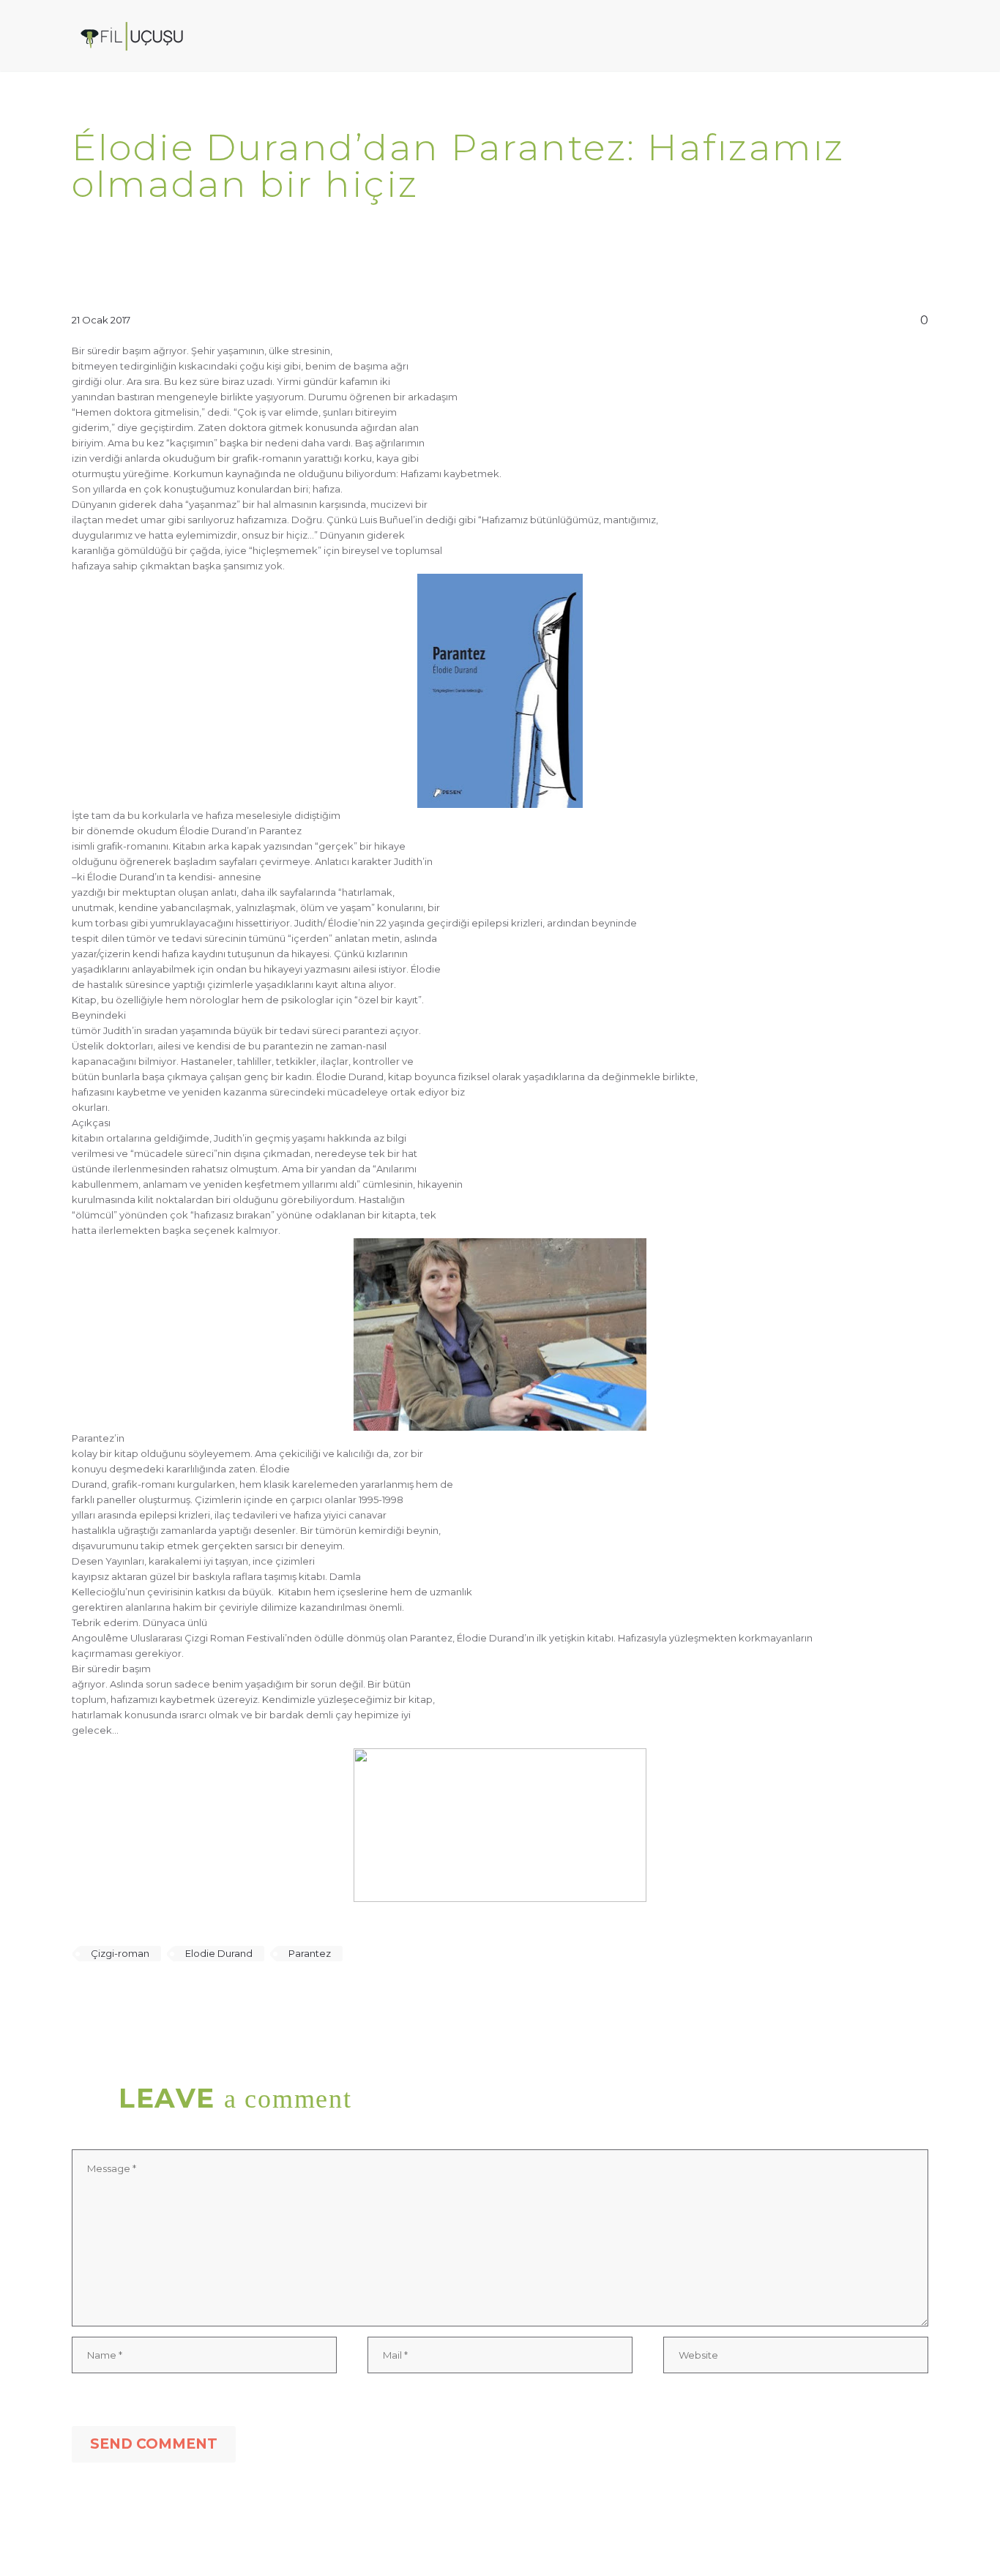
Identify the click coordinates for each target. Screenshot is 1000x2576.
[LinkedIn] (166, 1996)
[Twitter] (102, 1996)
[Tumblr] (145, 1996)
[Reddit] (187, 1996)
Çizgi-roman (120, 1953)
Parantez (310, 1953)
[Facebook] (81, 1996)
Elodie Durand (219, 1953)
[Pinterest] (124, 1996)
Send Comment (154, 2444)
